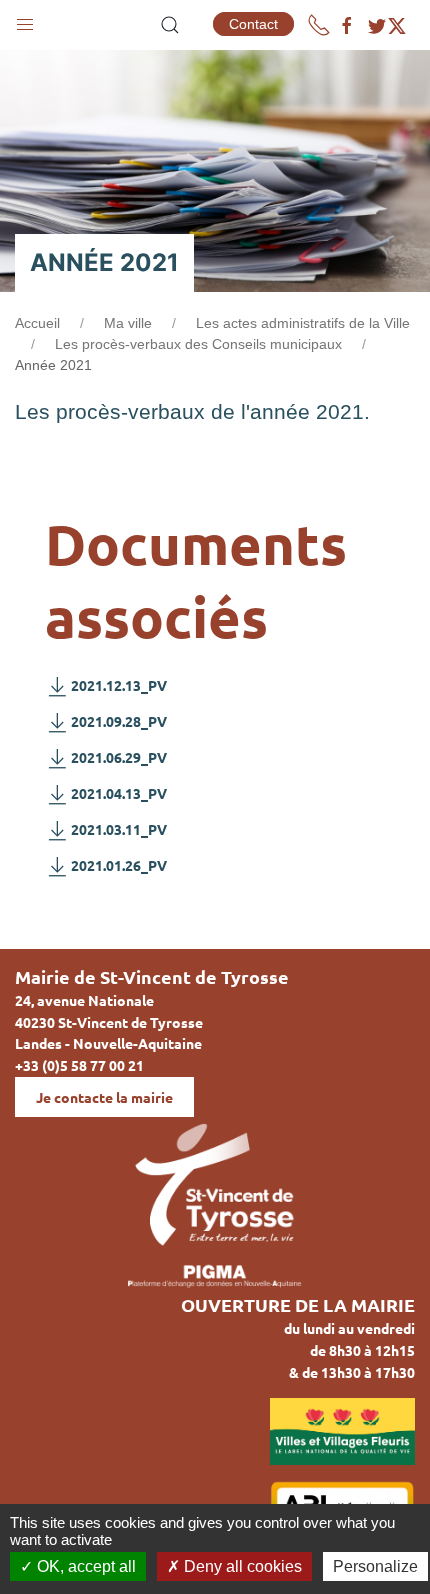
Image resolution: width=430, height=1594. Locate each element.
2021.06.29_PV (119, 757)
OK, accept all (84, 1566)
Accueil (37, 323)
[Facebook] (347, 26)
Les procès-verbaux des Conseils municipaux (198, 344)
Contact (253, 24)
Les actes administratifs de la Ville (303, 323)
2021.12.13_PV (119, 685)
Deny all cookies (241, 1566)
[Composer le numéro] (319, 25)
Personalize (375, 1566)
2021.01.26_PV (119, 865)
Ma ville (128, 323)
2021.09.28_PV (119, 721)
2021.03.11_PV (119, 829)
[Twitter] (387, 26)
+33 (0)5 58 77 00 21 (79, 1065)
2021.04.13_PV (119, 793)
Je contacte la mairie (104, 1097)
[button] (25, 20)
